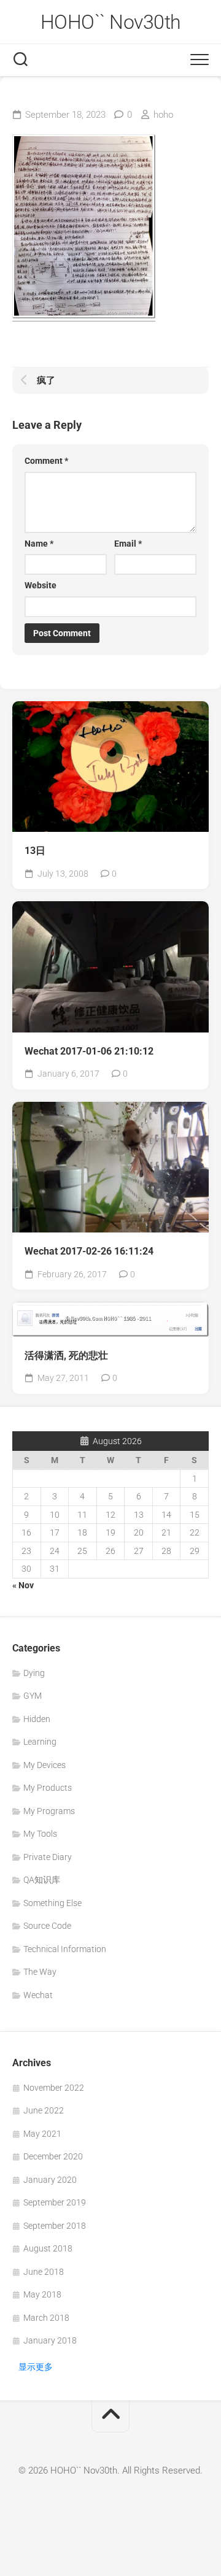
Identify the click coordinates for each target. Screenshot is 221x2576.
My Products (48, 1788)
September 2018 (55, 2226)
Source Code (47, 1926)
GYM (33, 1696)
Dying (34, 1673)
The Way (40, 1972)
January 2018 (50, 2340)
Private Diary (48, 1857)
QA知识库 (42, 1880)
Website (41, 585)
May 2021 (42, 2134)
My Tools (40, 1834)
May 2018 (42, 2294)
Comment (46, 461)
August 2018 (48, 2248)
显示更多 (36, 2367)
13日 (35, 851)
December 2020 (53, 2156)
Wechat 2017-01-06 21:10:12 (89, 1051)
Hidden (37, 1719)
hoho (163, 115)
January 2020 (50, 2180)
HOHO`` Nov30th (111, 22)
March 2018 (46, 2318)
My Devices (45, 1765)
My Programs (49, 1811)
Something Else (52, 1903)
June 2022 (44, 2110)
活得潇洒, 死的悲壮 (66, 1355)
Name (39, 544)
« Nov (23, 1585)
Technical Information (65, 1949)
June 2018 (44, 2272)
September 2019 (55, 2202)
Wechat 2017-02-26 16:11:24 (89, 1251)
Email (128, 544)
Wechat (38, 1995)
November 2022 (54, 2088)
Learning (40, 1742)
